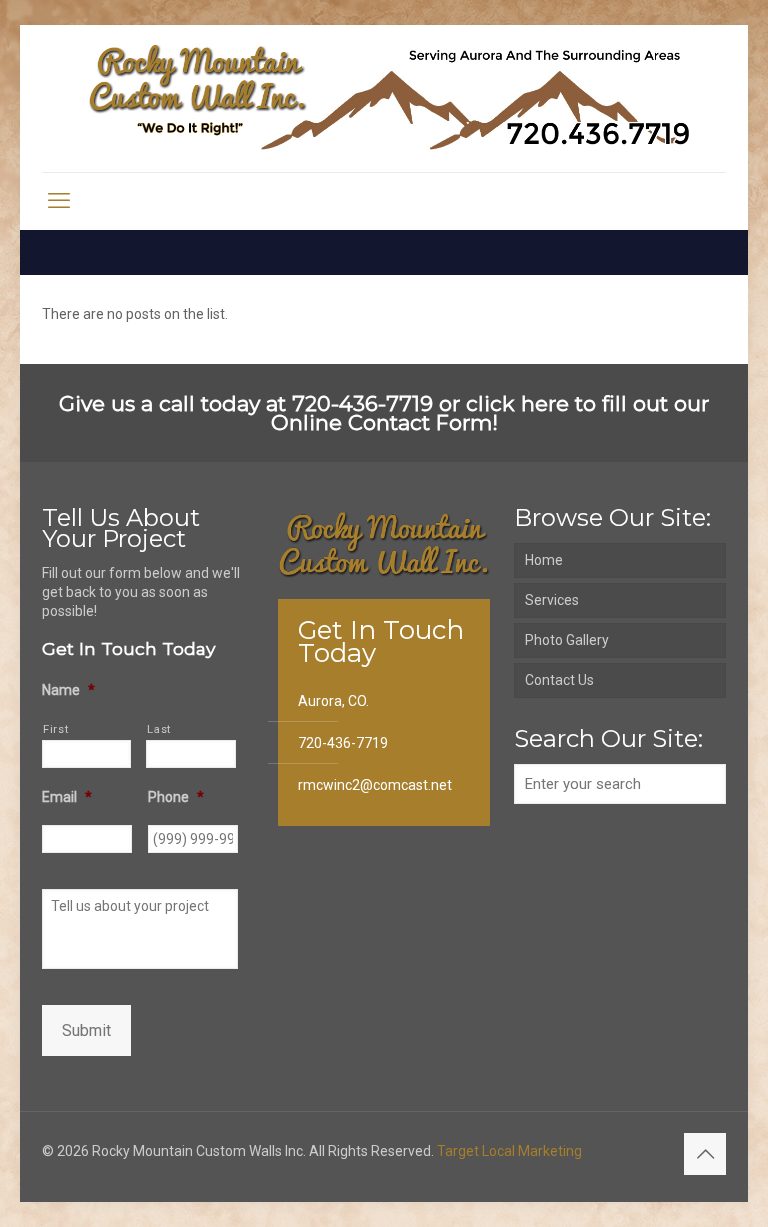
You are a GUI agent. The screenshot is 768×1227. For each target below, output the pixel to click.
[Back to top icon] (705, 1154)
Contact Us (559, 680)
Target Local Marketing (509, 1151)
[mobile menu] (59, 201)
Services (552, 600)
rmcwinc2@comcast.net (375, 785)
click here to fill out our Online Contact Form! (490, 413)
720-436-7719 (343, 743)
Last (159, 729)
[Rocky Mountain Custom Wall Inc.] (384, 98)
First (55, 729)
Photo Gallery (567, 640)
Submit (86, 1030)
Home (544, 560)
